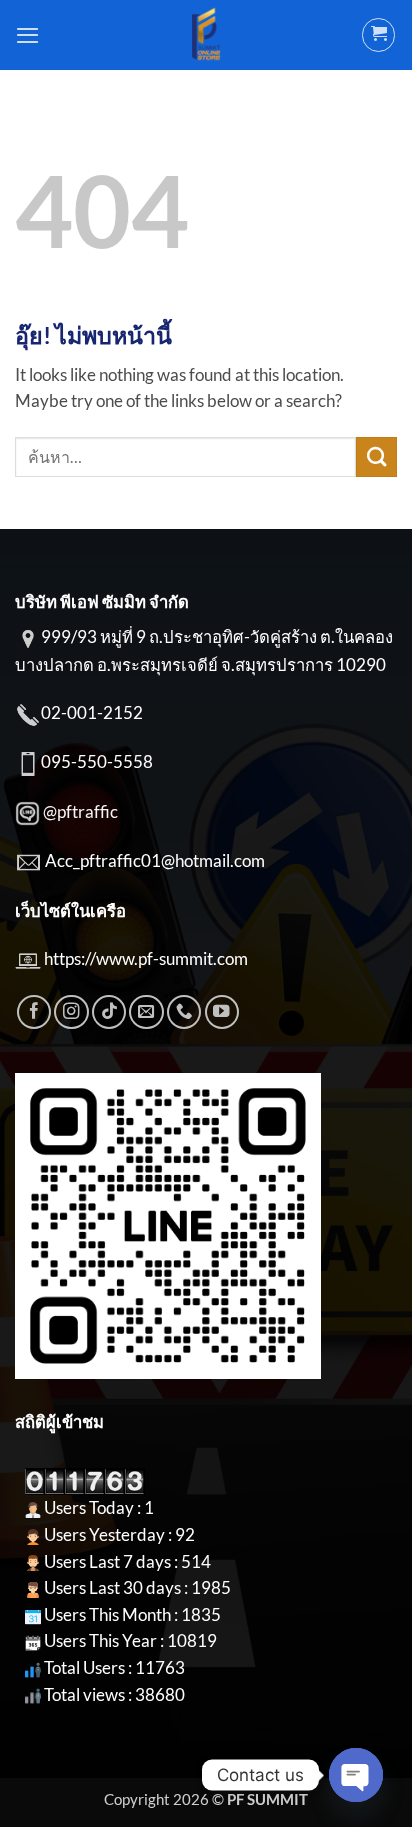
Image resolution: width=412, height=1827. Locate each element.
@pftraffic (80, 812)
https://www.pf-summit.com (146, 959)
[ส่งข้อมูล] (376, 457)
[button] (27, 35)
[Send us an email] (146, 1012)
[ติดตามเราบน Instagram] (71, 1012)
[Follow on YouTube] (222, 1012)
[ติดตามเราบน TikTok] (109, 1012)
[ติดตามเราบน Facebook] (34, 1012)
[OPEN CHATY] (356, 1775)
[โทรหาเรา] (184, 1012)
